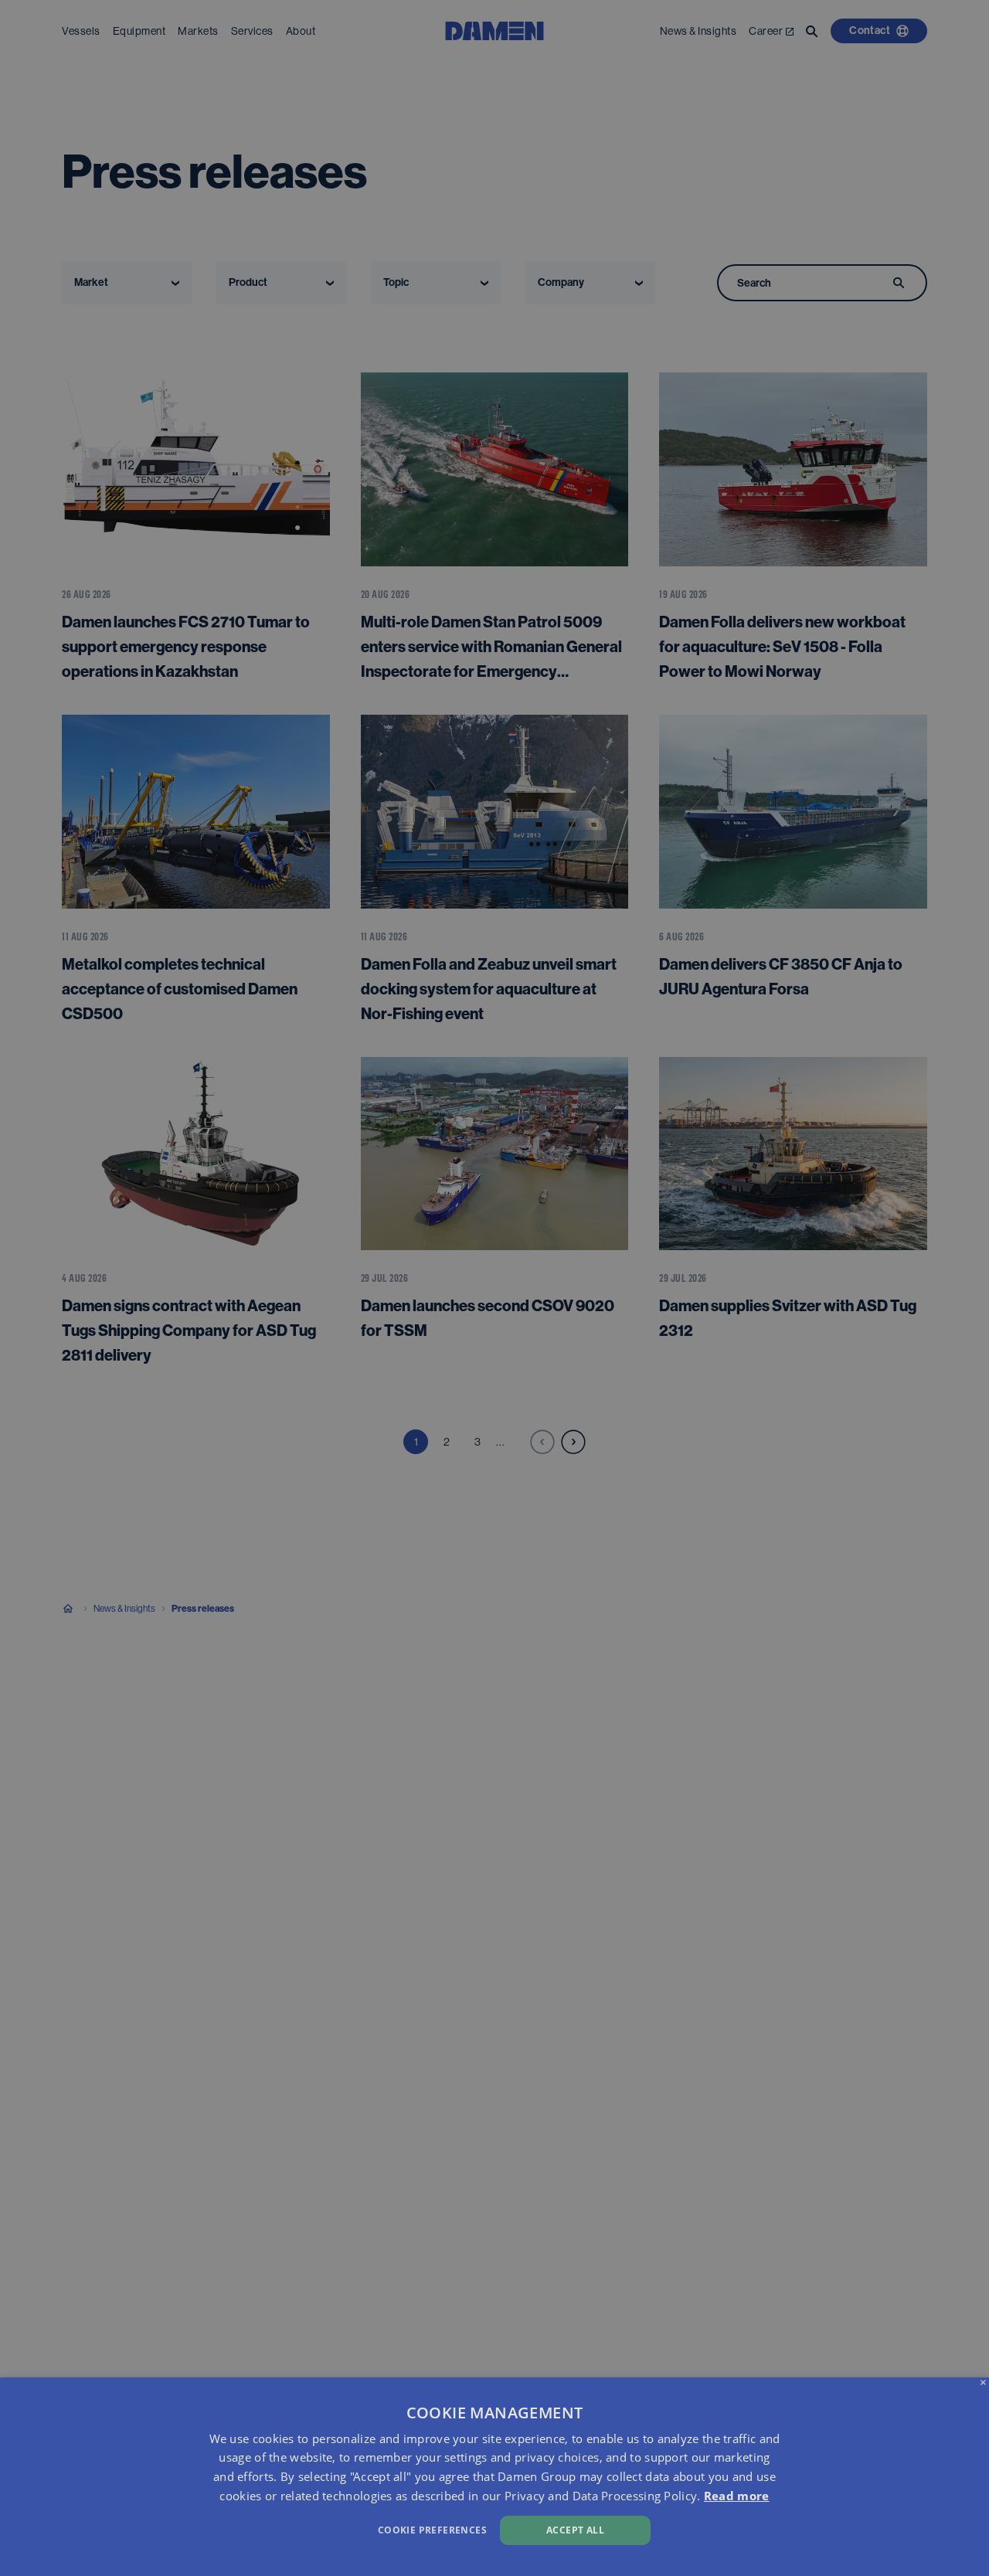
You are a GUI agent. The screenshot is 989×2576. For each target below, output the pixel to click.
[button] (335, 2528)
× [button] (983, 2383)
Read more (737, 2496)
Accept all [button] (575, 2530)
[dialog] (494, 2477)
